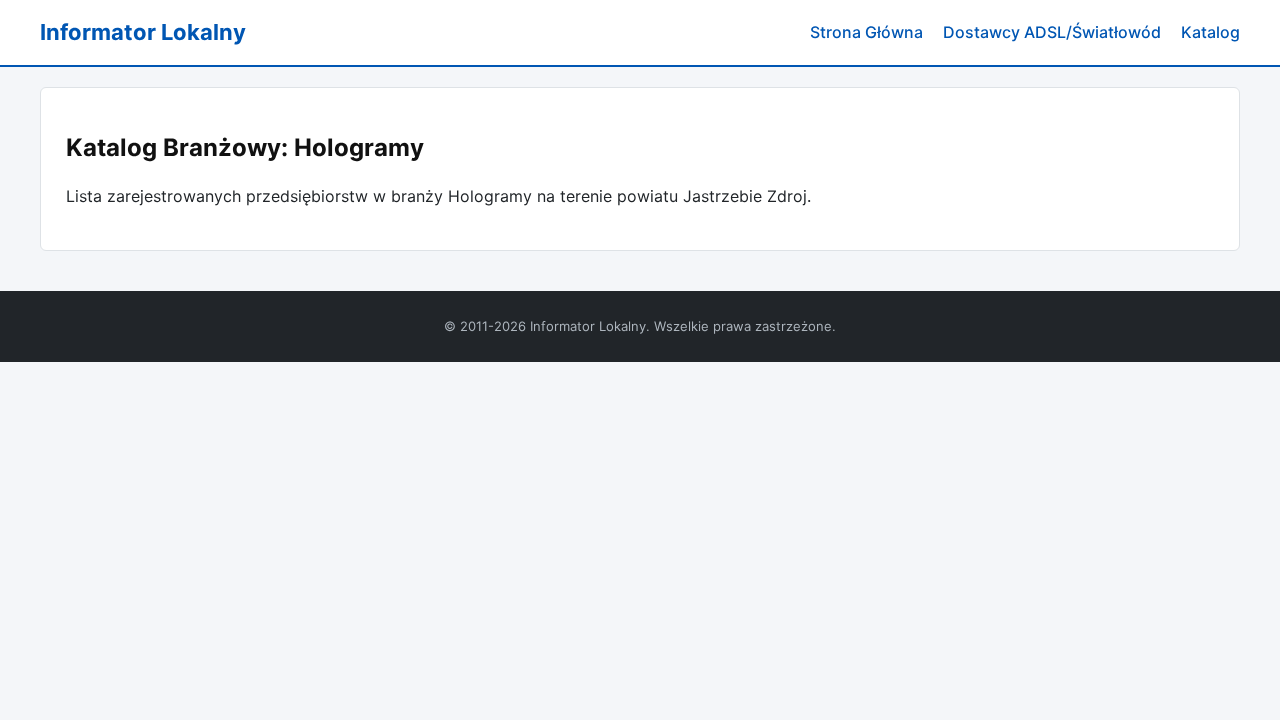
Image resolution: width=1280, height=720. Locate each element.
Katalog (1210, 32)
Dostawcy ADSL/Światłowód (1052, 32)
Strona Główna (866, 32)
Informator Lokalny (143, 32)
